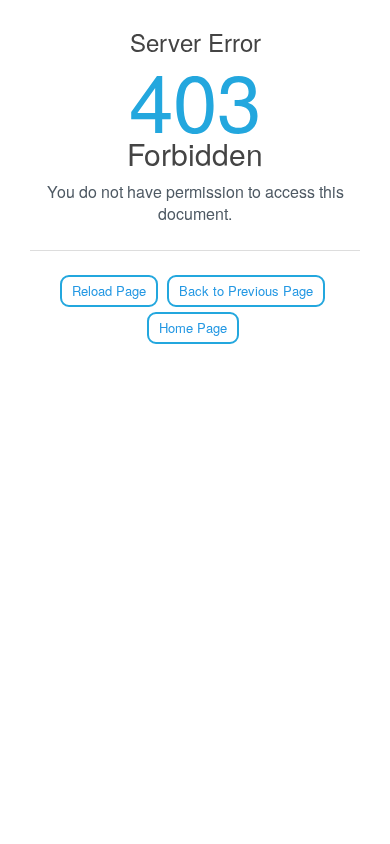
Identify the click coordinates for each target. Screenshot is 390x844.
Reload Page (109, 290)
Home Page (193, 327)
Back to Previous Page (246, 290)
